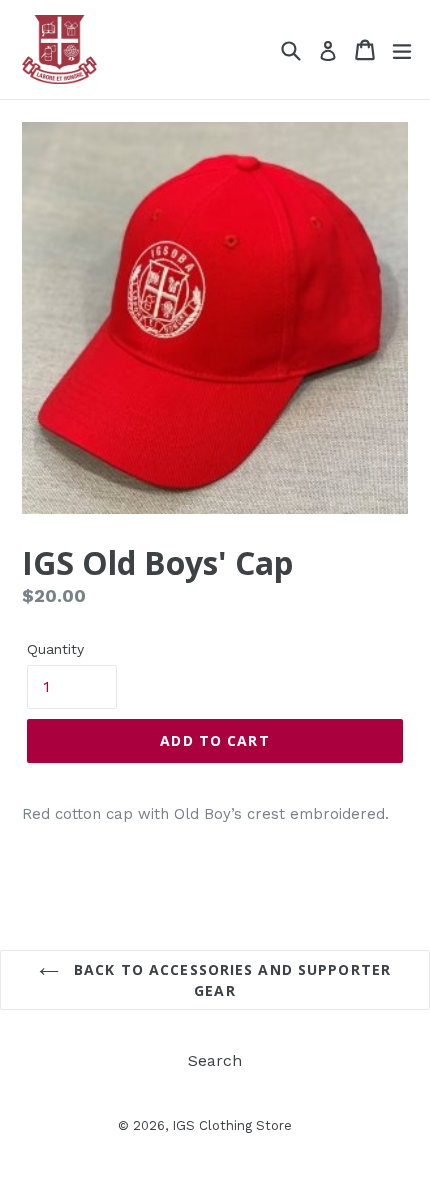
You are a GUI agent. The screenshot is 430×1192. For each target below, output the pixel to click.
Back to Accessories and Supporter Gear (230, 980)
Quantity (55, 649)
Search (215, 1060)
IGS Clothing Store (232, 1125)
